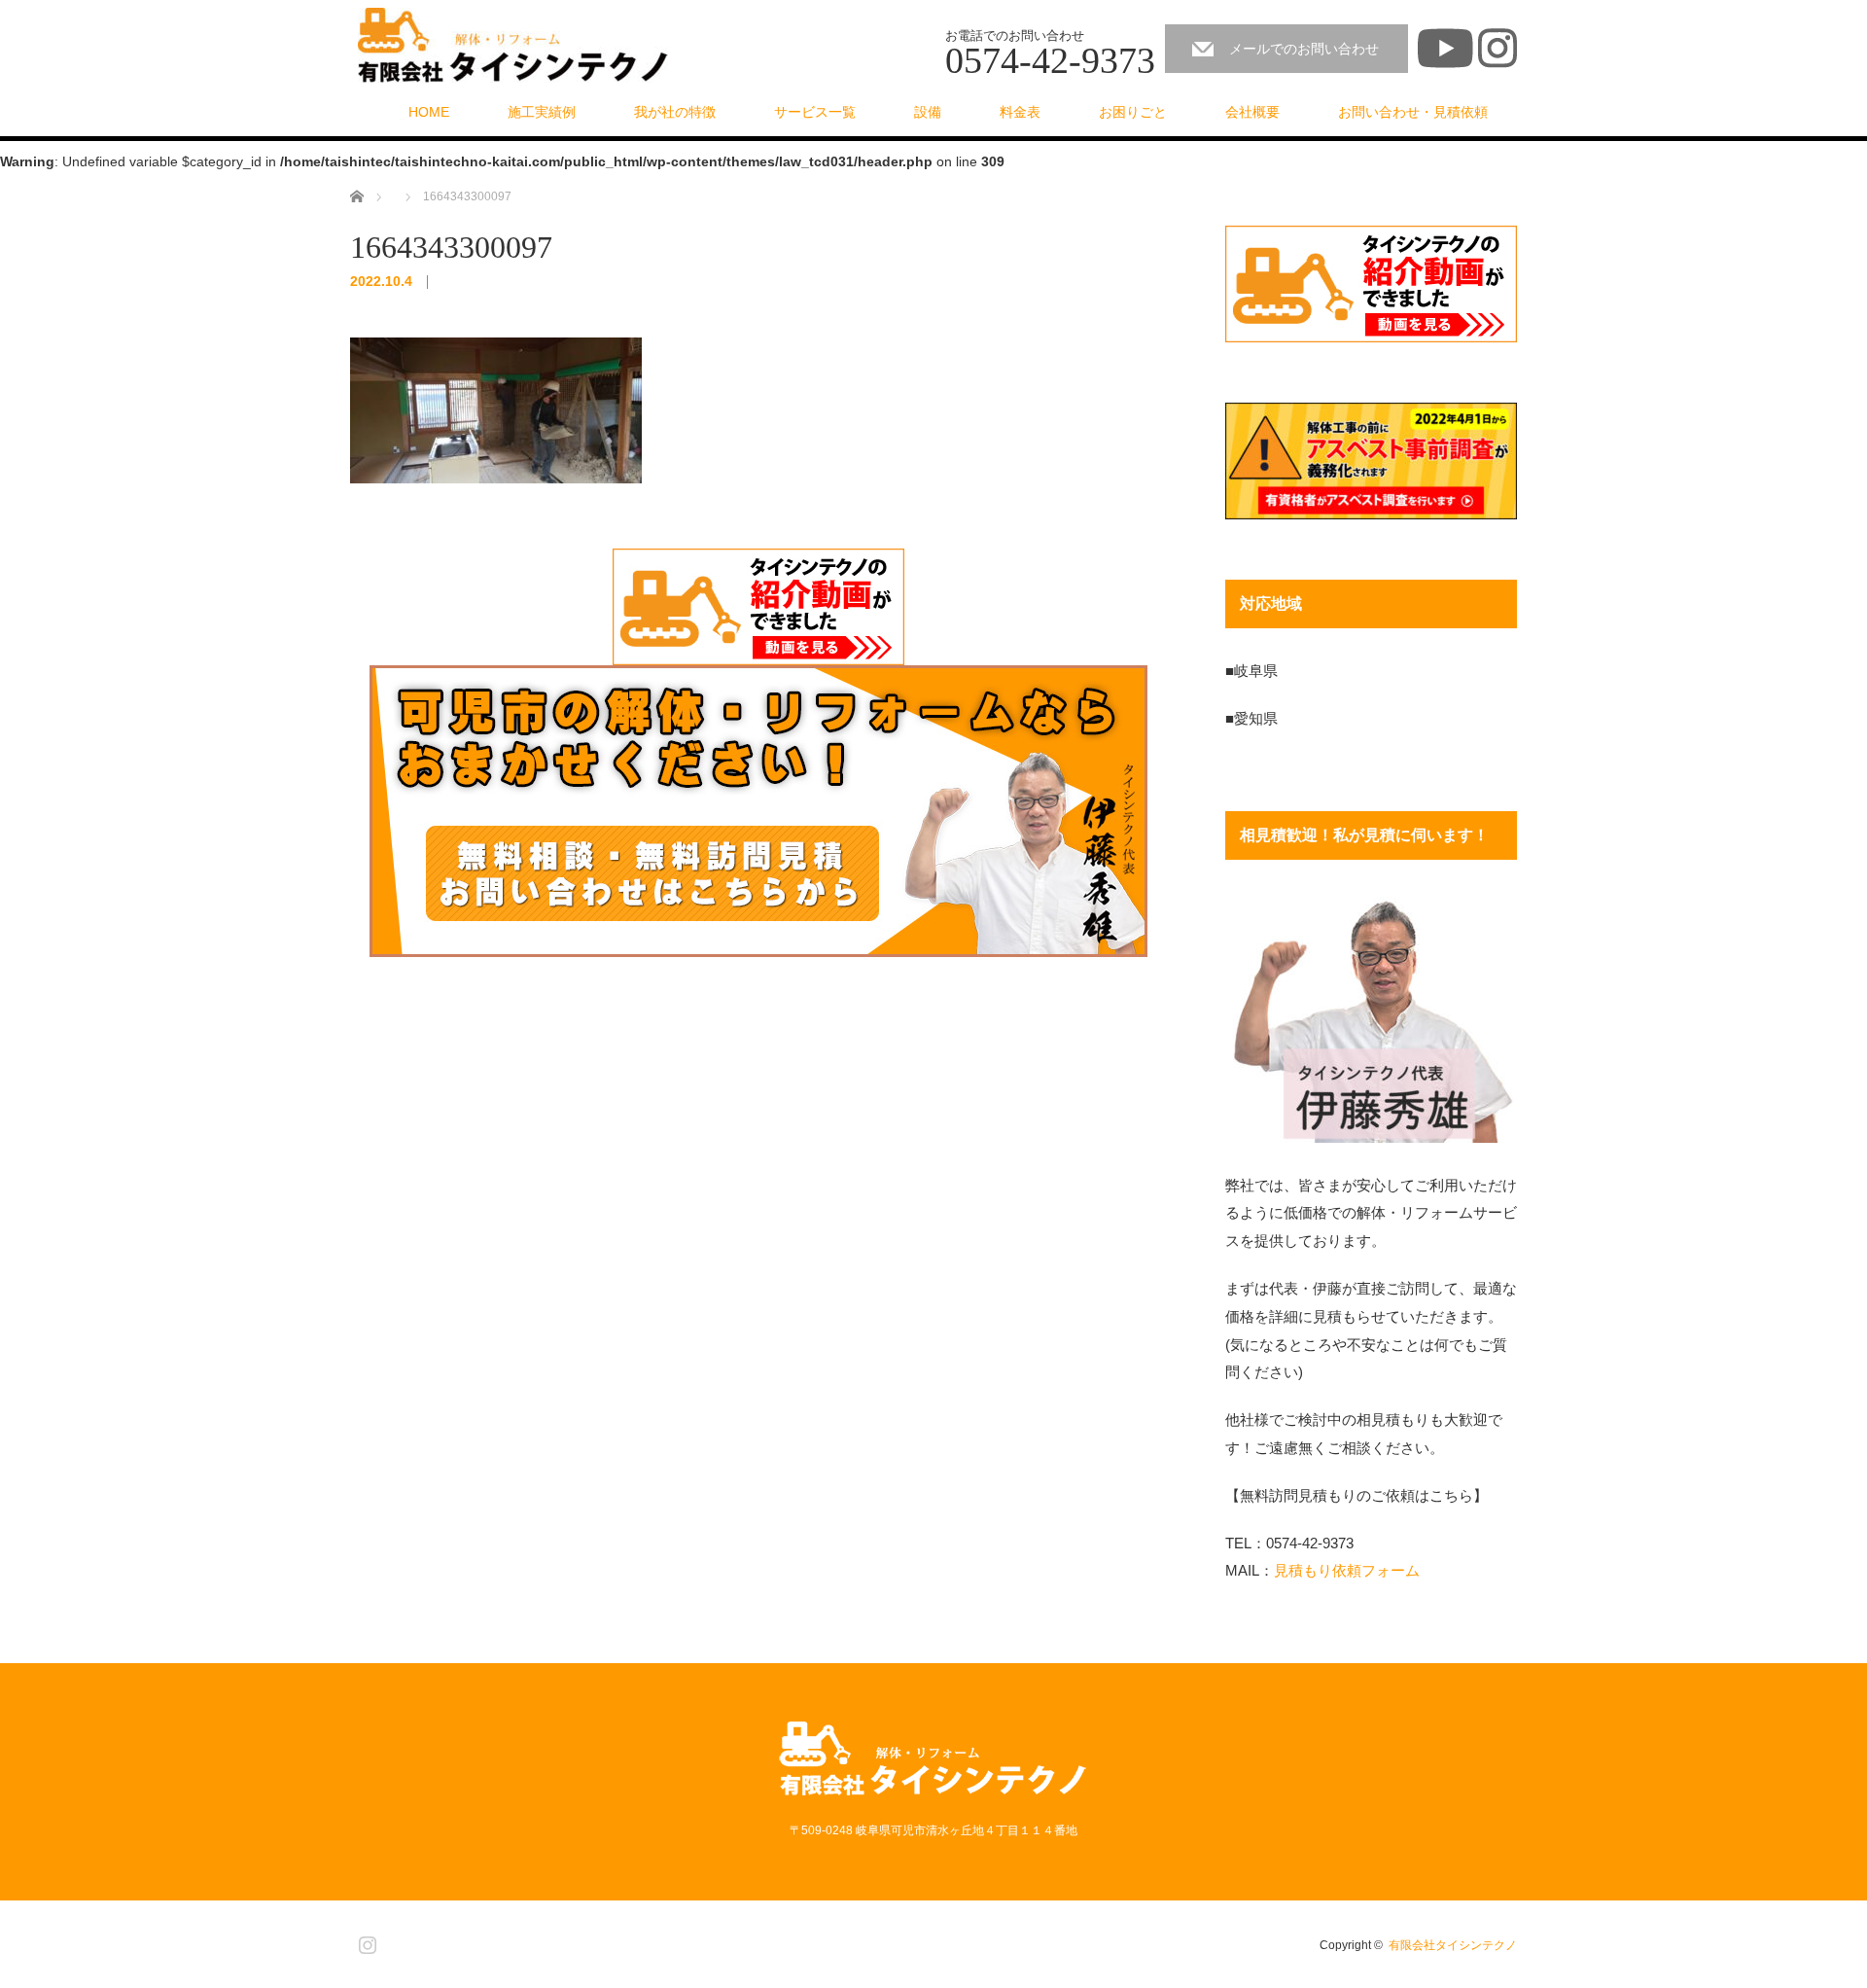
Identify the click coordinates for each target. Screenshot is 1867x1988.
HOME (429, 112)
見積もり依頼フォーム (1347, 1570)
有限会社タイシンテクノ (1453, 1945)
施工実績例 (542, 112)
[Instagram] (365, 1941)
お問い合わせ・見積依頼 (1413, 112)
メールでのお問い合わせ (1304, 49)
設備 (928, 112)
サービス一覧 (815, 112)
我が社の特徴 (675, 112)
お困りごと (1133, 112)
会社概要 (1252, 112)
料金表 (1020, 112)
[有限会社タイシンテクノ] (513, 46)
